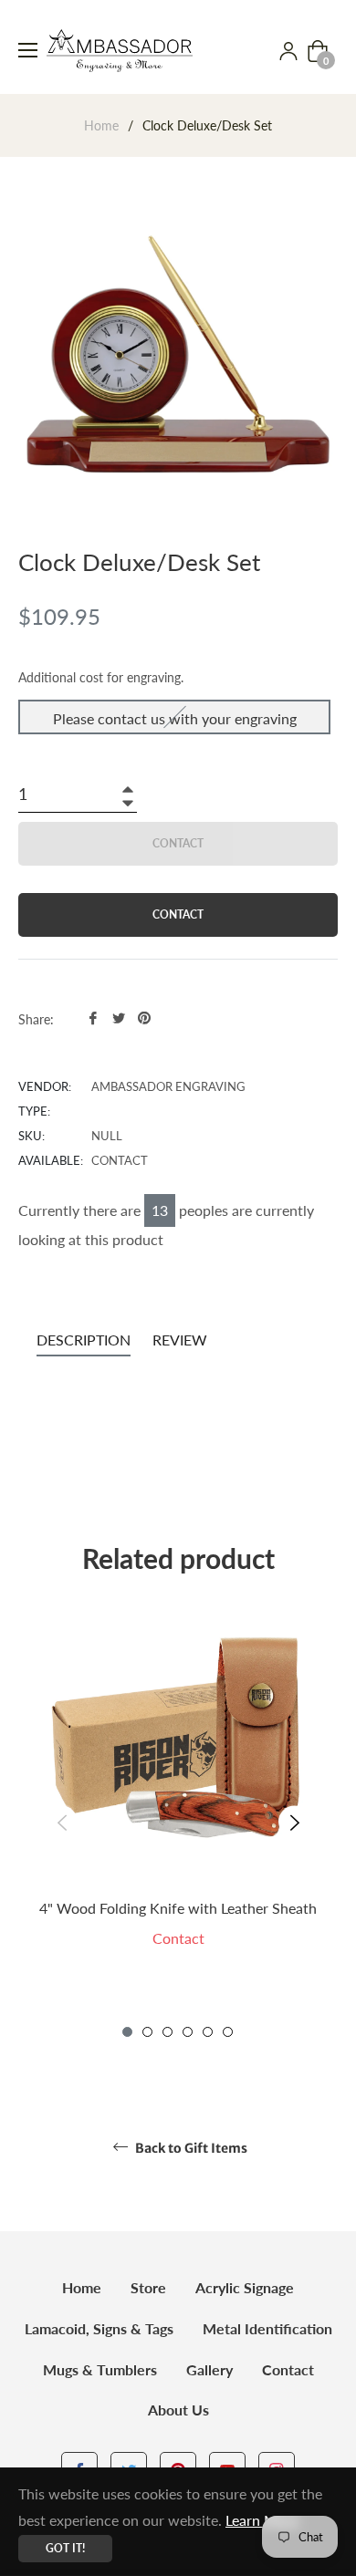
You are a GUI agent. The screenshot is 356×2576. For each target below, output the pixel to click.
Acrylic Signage (245, 2287)
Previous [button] (62, 1822)
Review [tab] (182, 1340)
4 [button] (188, 2032)
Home (101, 125)
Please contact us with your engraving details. (175, 722)
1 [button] (127, 2032)
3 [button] (168, 2032)
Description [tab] (84, 1340)
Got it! (65, 2548)
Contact (288, 2369)
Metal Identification (267, 2328)
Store (148, 2287)
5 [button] (208, 2032)
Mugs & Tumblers (100, 2369)
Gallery (209, 2369)
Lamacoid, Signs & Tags (99, 2328)
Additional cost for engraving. (101, 677)
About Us (178, 2410)
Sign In (288, 51)
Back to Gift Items (190, 2148)
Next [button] (294, 1822)
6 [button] (228, 2032)
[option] (178, 1807)
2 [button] (147, 2032)
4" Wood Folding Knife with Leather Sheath (178, 1908)
